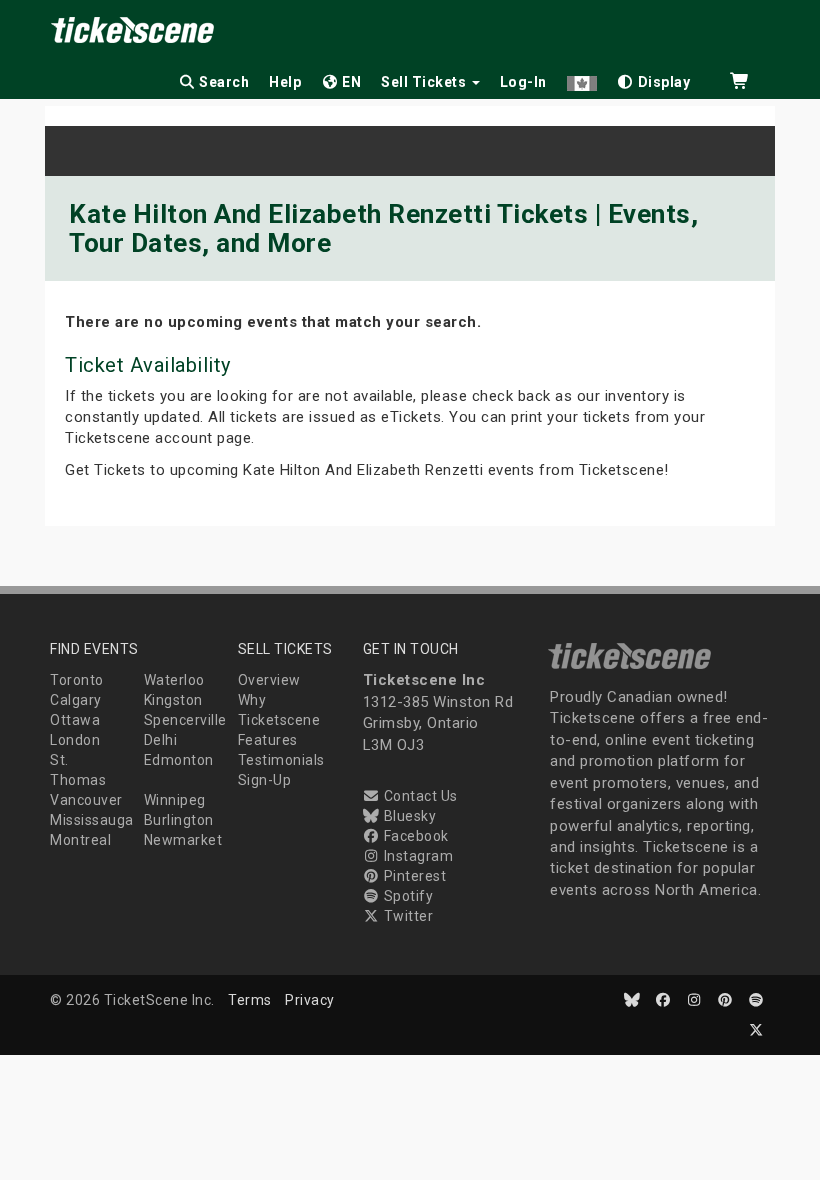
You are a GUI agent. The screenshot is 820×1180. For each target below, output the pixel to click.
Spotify (406, 896)
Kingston (173, 700)
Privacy (310, 1000)
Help (285, 82)
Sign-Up (265, 780)
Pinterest (413, 876)
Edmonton (179, 760)
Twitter (406, 916)
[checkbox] (654, 78)
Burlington (179, 820)
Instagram (416, 856)
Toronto (77, 680)
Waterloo (174, 680)
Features (268, 740)
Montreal (80, 840)
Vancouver (86, 800)
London (75, 740)
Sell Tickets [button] (425, 82)
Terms (250, 1000)
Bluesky (408, 816)
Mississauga (92, 820)
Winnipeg (175, 800)
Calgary (76, 700)
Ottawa (75, 720)
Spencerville (185, 720)
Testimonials (281, 760)
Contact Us (419, 796)
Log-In (523, 82)
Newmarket (183, 840)
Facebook (414, 836)
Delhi (161, 740)
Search (223, 82)
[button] (582, 78)
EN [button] (350, 82)
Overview (269, 680)
